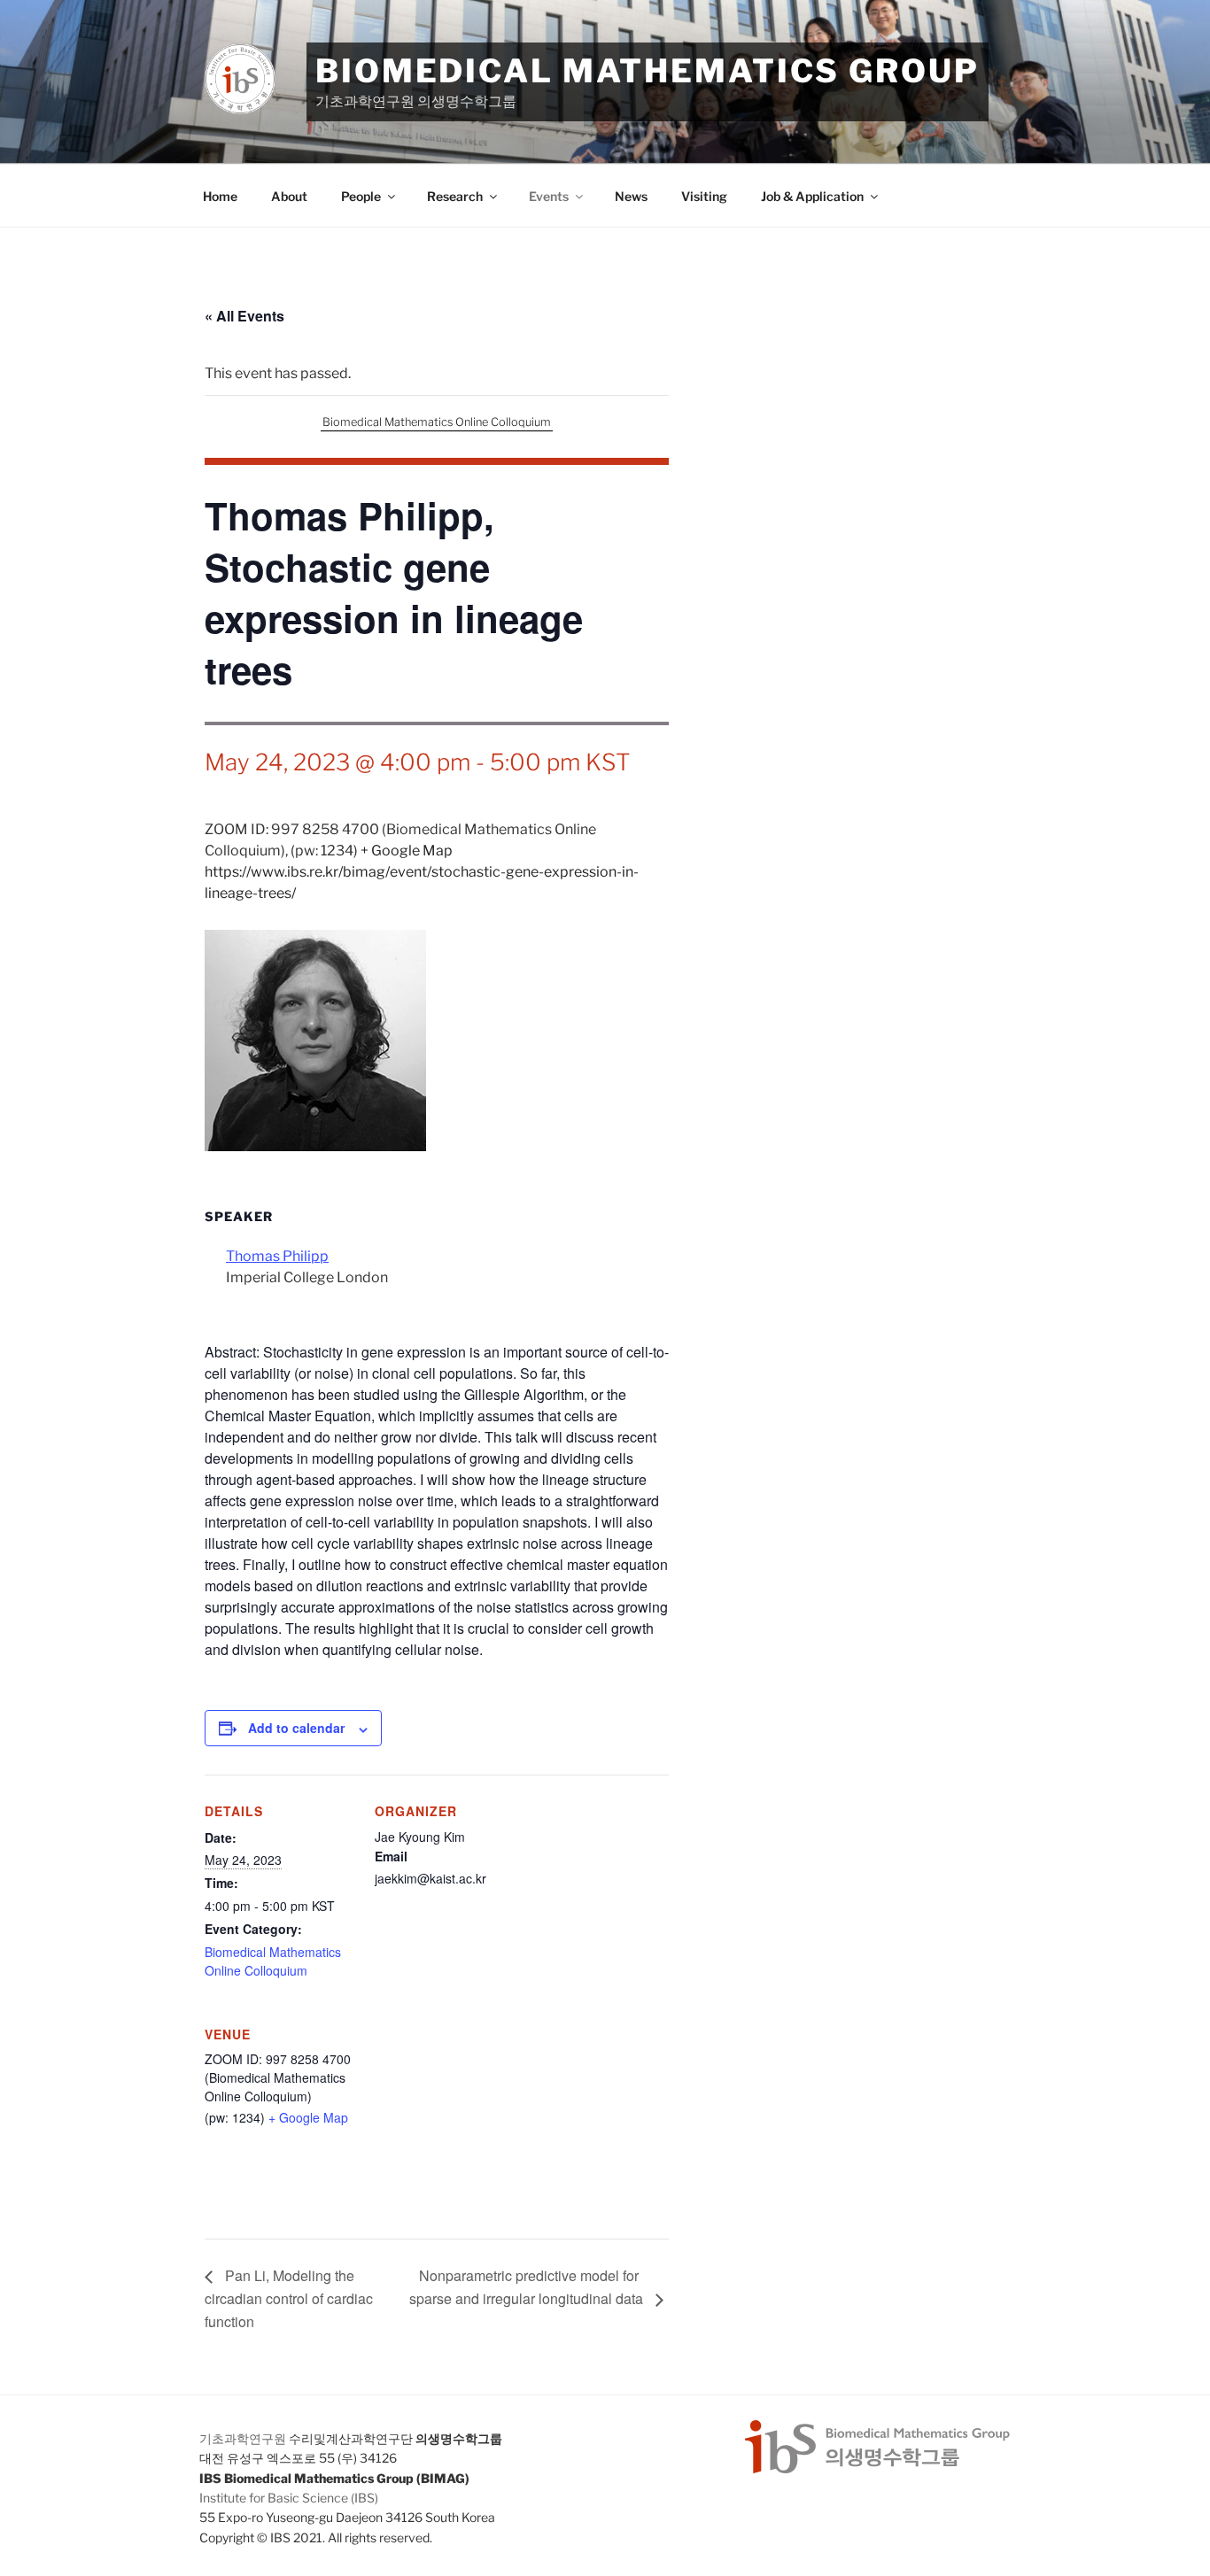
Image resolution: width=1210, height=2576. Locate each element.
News (631, 196)
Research (455, 196)
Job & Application (812, 196)
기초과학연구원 (243, 2438)
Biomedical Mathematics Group (648, 71)
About (289, 196)
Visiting (704, 196)
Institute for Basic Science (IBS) (289, 2498)
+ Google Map (407, 851)
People (361, 196)
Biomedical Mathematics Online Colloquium (437, 422)
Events (549, 196)
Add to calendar (296, 1728)
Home (220, 196)
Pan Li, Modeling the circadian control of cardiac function (289, 2298)
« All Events (244, 316)
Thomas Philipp (277, 1256)
